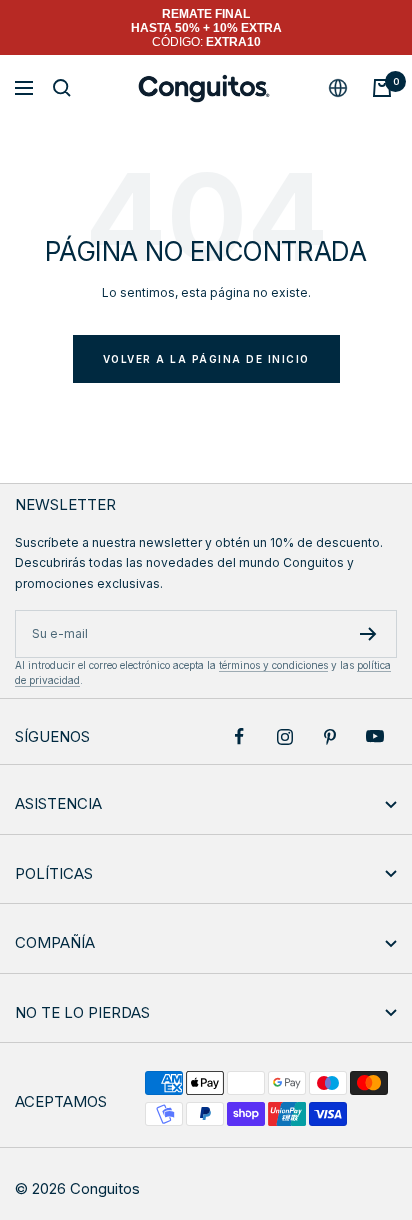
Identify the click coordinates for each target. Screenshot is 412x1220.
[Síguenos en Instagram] (284, 736)
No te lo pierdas (82, 1012)
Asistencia (58, 803)
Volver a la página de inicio (206, 359)
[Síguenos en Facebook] (239, 736)
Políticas (54, 873)
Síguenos (52, 736)
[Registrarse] (368, 634)
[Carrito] (382, 88)
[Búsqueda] (62, 88)
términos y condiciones (273, 665)
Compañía (55, 942)
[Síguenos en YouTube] (374, 736)
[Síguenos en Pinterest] (329, 736)
